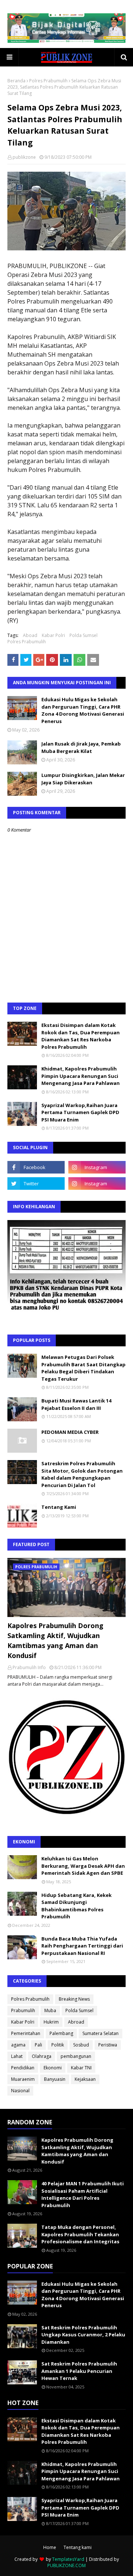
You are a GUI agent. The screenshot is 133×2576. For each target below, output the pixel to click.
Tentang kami (78, 2547)
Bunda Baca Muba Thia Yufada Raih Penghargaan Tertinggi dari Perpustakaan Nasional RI (82, 1946)
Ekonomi (53, 2068)
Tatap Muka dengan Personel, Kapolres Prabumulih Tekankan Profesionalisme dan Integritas (80, 2234)
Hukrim (51, 2022)
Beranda (16, 81)
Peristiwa (108, 2045)
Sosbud (81, 2045)
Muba (50, 2010)
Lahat (17, 2056)
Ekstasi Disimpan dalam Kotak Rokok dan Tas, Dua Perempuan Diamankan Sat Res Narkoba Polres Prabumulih (81, 1036)
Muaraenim (23, 2079)
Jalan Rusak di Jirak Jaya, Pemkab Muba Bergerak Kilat (81, 747)
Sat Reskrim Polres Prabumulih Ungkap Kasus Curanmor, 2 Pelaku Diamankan (83, 2335)
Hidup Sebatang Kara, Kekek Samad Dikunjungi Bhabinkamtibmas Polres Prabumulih (76, 1906)
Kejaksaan (85, 2079)
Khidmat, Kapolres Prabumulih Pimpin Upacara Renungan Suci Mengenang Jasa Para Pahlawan (81, 1076)
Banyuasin (55, 2079)
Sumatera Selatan (100, 2033)
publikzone (24, 157)
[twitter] (36, 1183)
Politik (58, 2045)
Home (50, 2547)
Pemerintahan (26, 2033)
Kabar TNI (81, 2068)
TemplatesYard (68, 2559)
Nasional (20, 2091)
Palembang (61, 2033)
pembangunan (76, 2056)
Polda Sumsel (83, 635)
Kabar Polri (53, 635)
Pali (38, 2045)
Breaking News (74, 1999)
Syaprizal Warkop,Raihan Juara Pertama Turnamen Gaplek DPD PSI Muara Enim (80, 1112)
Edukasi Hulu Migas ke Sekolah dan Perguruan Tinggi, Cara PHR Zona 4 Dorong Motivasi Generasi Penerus (83, 710)
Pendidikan (23, 2068)
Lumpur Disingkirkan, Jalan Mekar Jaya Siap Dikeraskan (83, 779)
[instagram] (97, 1167)
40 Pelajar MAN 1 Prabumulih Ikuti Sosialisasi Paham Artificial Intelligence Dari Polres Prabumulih (83, 2194)
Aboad (30, 635)
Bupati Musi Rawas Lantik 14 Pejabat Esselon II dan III (76, 1404)
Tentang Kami (59, 1507)
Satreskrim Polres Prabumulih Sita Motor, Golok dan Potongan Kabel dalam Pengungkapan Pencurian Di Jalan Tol (82, 1474)
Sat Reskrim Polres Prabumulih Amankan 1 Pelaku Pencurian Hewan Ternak (79, 2371)
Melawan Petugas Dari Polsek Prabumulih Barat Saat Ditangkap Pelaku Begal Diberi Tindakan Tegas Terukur (83, 1368)
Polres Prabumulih (48, 81)
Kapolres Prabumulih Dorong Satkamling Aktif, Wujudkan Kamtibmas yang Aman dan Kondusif (55, 1640)
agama (18, 2045)
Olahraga (42, 2056)
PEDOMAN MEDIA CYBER (70, 1432)
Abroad (76, 2022)
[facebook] (36, 1167)
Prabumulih (23, 2010)
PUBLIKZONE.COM (66, 2565)
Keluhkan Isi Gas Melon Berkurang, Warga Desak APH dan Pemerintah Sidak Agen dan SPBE (83, 1866)
